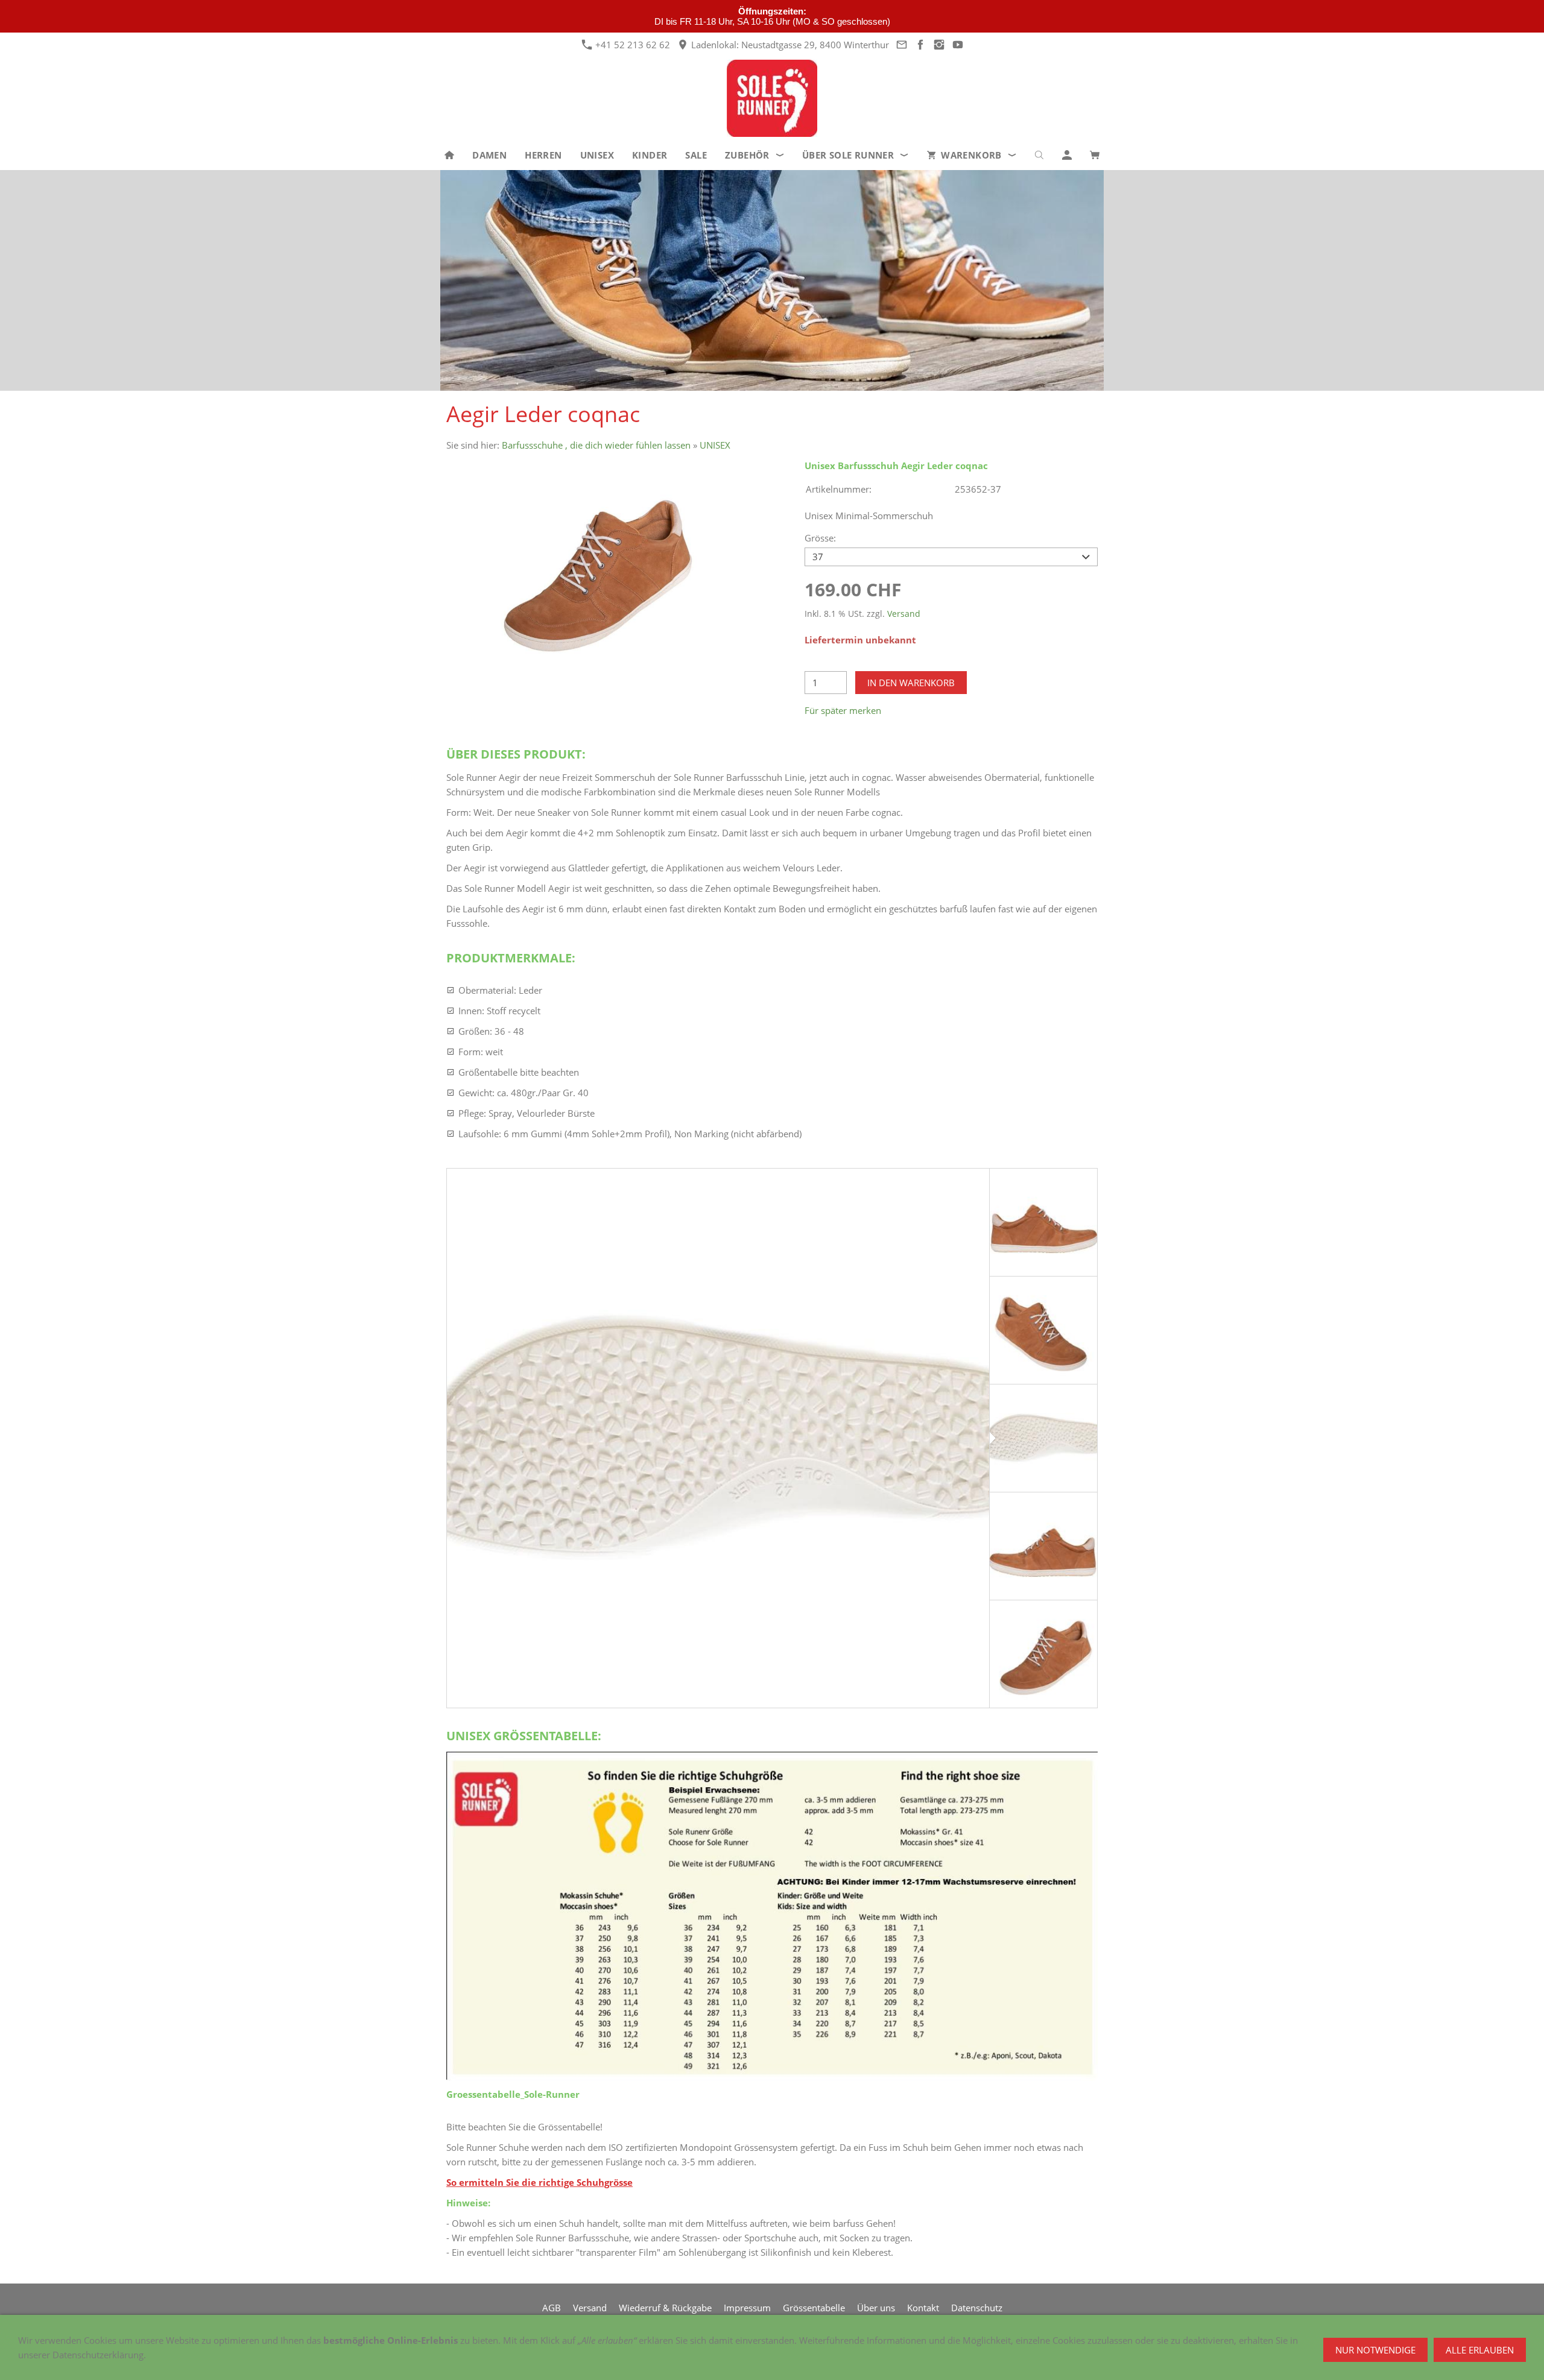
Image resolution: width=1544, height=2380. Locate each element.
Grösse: (820, 538)
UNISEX (715, 445)
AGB (552, 2308)
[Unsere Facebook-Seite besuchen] (920, 45)
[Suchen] (1039, 155)
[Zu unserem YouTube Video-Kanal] (957, 45)
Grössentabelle (814, 2308)
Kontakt (923, 2308)
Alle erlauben (1480, 2350)
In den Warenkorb (911, 683)
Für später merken (843, 710)
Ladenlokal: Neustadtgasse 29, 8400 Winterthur (789, 45)
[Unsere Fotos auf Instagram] (939, 45)
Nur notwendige (1375, 2350)
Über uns (876, 2308)
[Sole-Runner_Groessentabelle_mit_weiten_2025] (772, 1916)
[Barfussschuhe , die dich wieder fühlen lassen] (449, 155)
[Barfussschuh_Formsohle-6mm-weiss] (718, 1438)
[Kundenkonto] (1067, 155)
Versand (904, 614)
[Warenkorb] (1095, 155)
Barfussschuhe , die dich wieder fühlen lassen (596, 445)
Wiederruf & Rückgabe (665, 2308)
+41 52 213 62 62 (631, 45)
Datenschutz (977, 2308)
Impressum (747, 2308)
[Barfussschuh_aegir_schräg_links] (593, 568)
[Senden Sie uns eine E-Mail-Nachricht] (901, 45)
